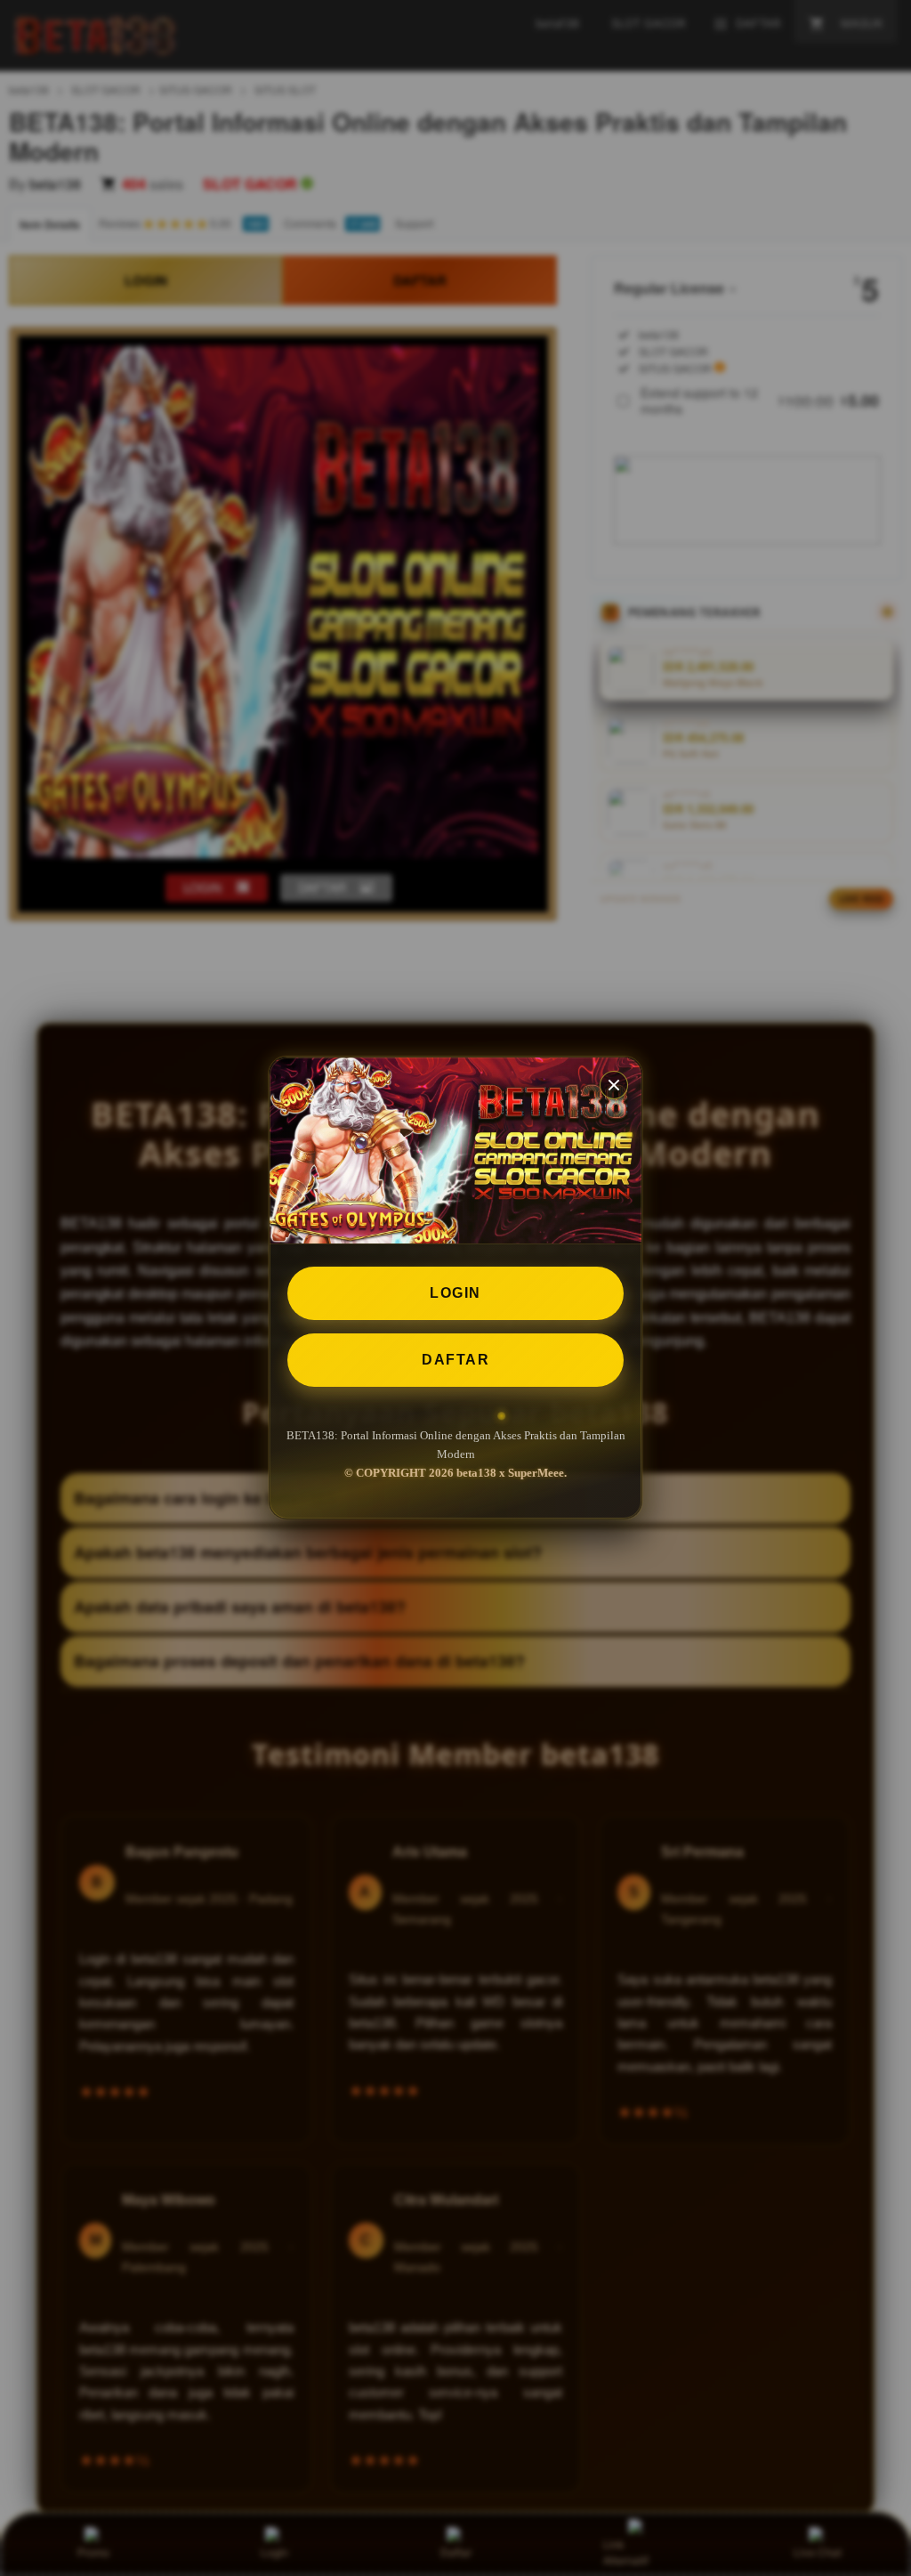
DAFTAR (455, 1360)
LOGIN (455, 1293)
